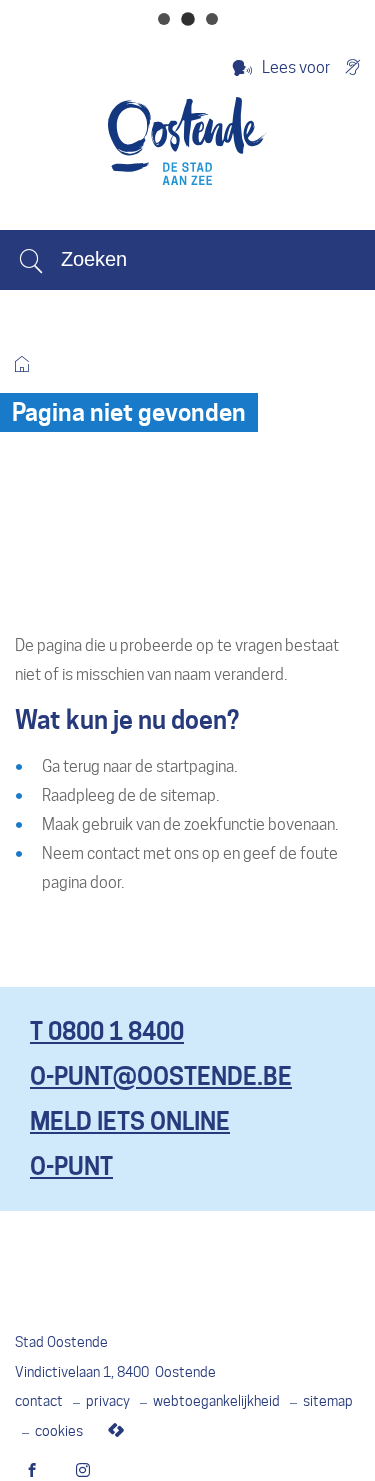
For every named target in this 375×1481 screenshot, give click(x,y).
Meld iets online (130, 1121)
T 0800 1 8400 (107, 1031)
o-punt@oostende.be (161, 1076)
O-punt (71, 1166)
